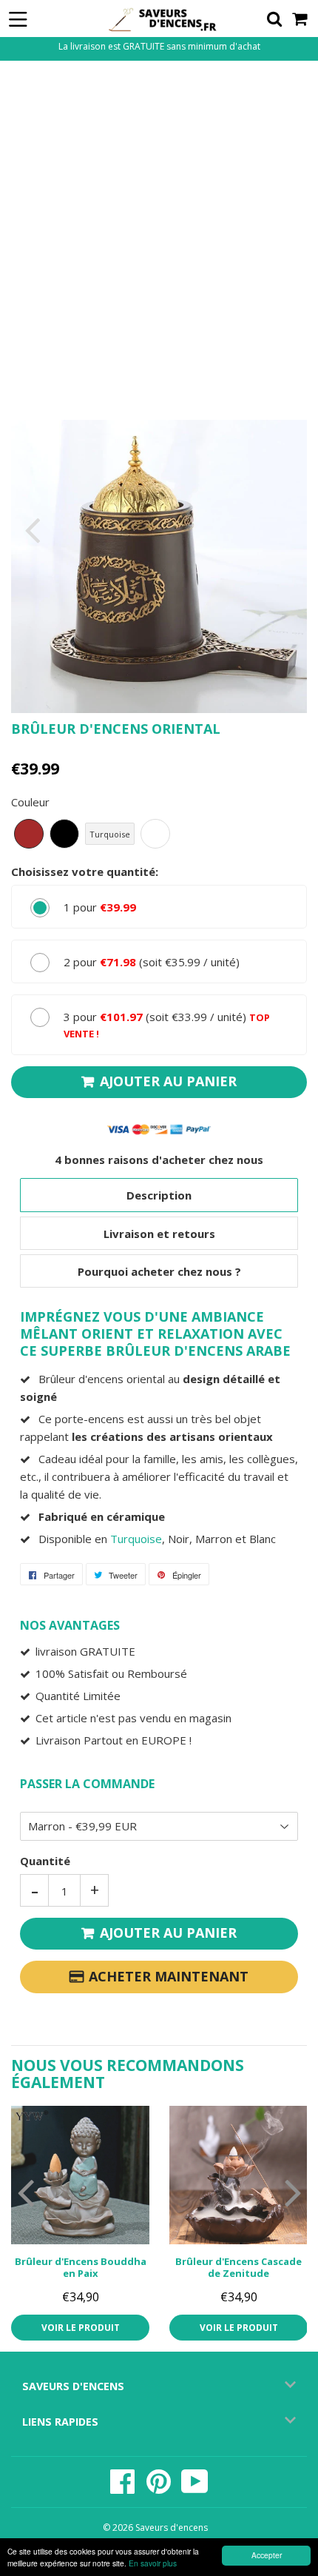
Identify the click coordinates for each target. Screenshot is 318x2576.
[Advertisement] (159, 238)
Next (294, 530)
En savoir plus (153, 2563)
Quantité (45, 1861)
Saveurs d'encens (172, 2528)
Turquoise (110, 834)
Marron (29, 834)
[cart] (301, 19)
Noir (64, 834)
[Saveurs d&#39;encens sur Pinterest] (160, 2489)
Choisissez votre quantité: (85, 872)
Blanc (155, 834)
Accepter (267, 2555)
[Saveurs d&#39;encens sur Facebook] (124, 2489)
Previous (24, 530)
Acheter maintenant (169, 1976)
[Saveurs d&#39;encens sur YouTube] (195, 2489)
